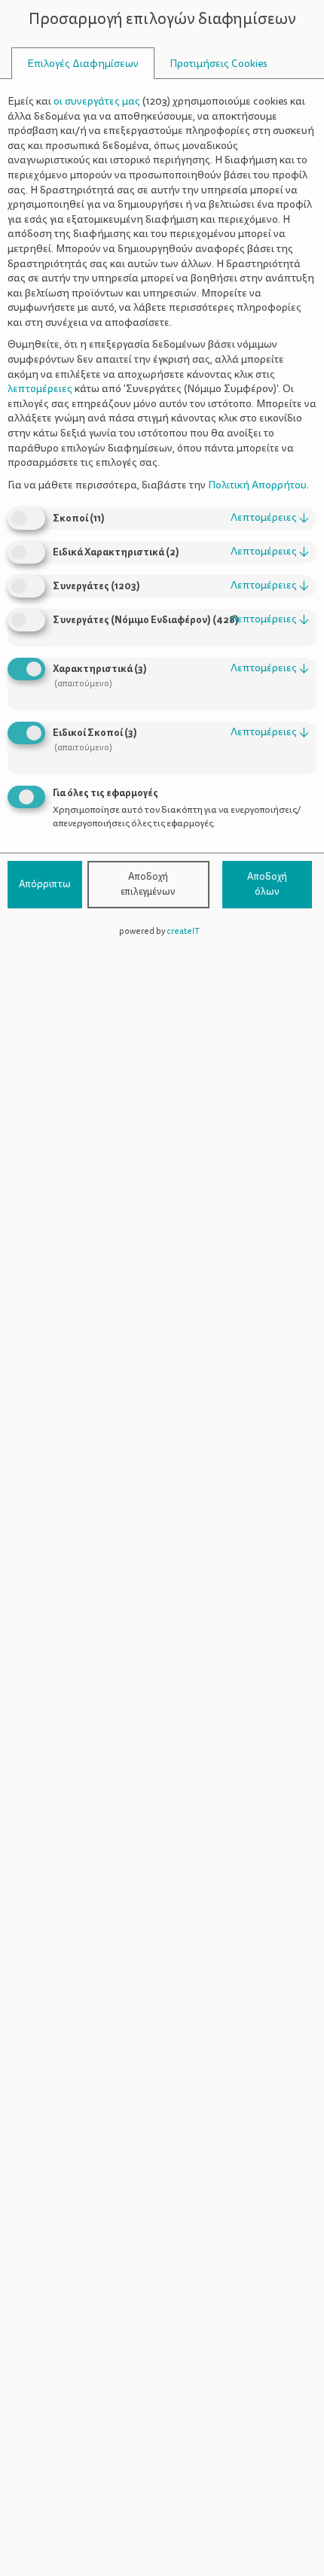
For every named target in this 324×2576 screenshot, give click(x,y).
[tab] (83, 64)
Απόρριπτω (45, 884)
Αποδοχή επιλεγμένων (148, 884)
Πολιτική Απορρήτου (257, 485)
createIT (183, 931)
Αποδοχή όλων (267, 884)
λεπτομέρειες (270, 517)
